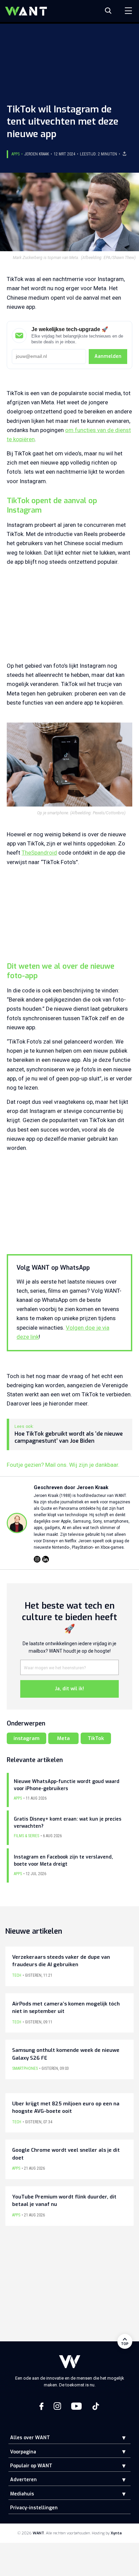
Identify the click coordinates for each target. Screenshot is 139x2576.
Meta (63, 1738)
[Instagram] (37, 1559)
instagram (26, 1738)
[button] (119, 2438)
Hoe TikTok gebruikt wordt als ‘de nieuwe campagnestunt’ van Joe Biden (69, 1437)
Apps (16, 154)
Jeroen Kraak (37, 154)
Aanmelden (108, 356)
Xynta (116, 2533)
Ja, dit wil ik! (69, 1689)
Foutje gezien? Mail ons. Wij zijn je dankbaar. (63, 1465)
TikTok (96, 1738)
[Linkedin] (46, 1559)
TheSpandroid (39, 853)
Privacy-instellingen (34, 2508)
